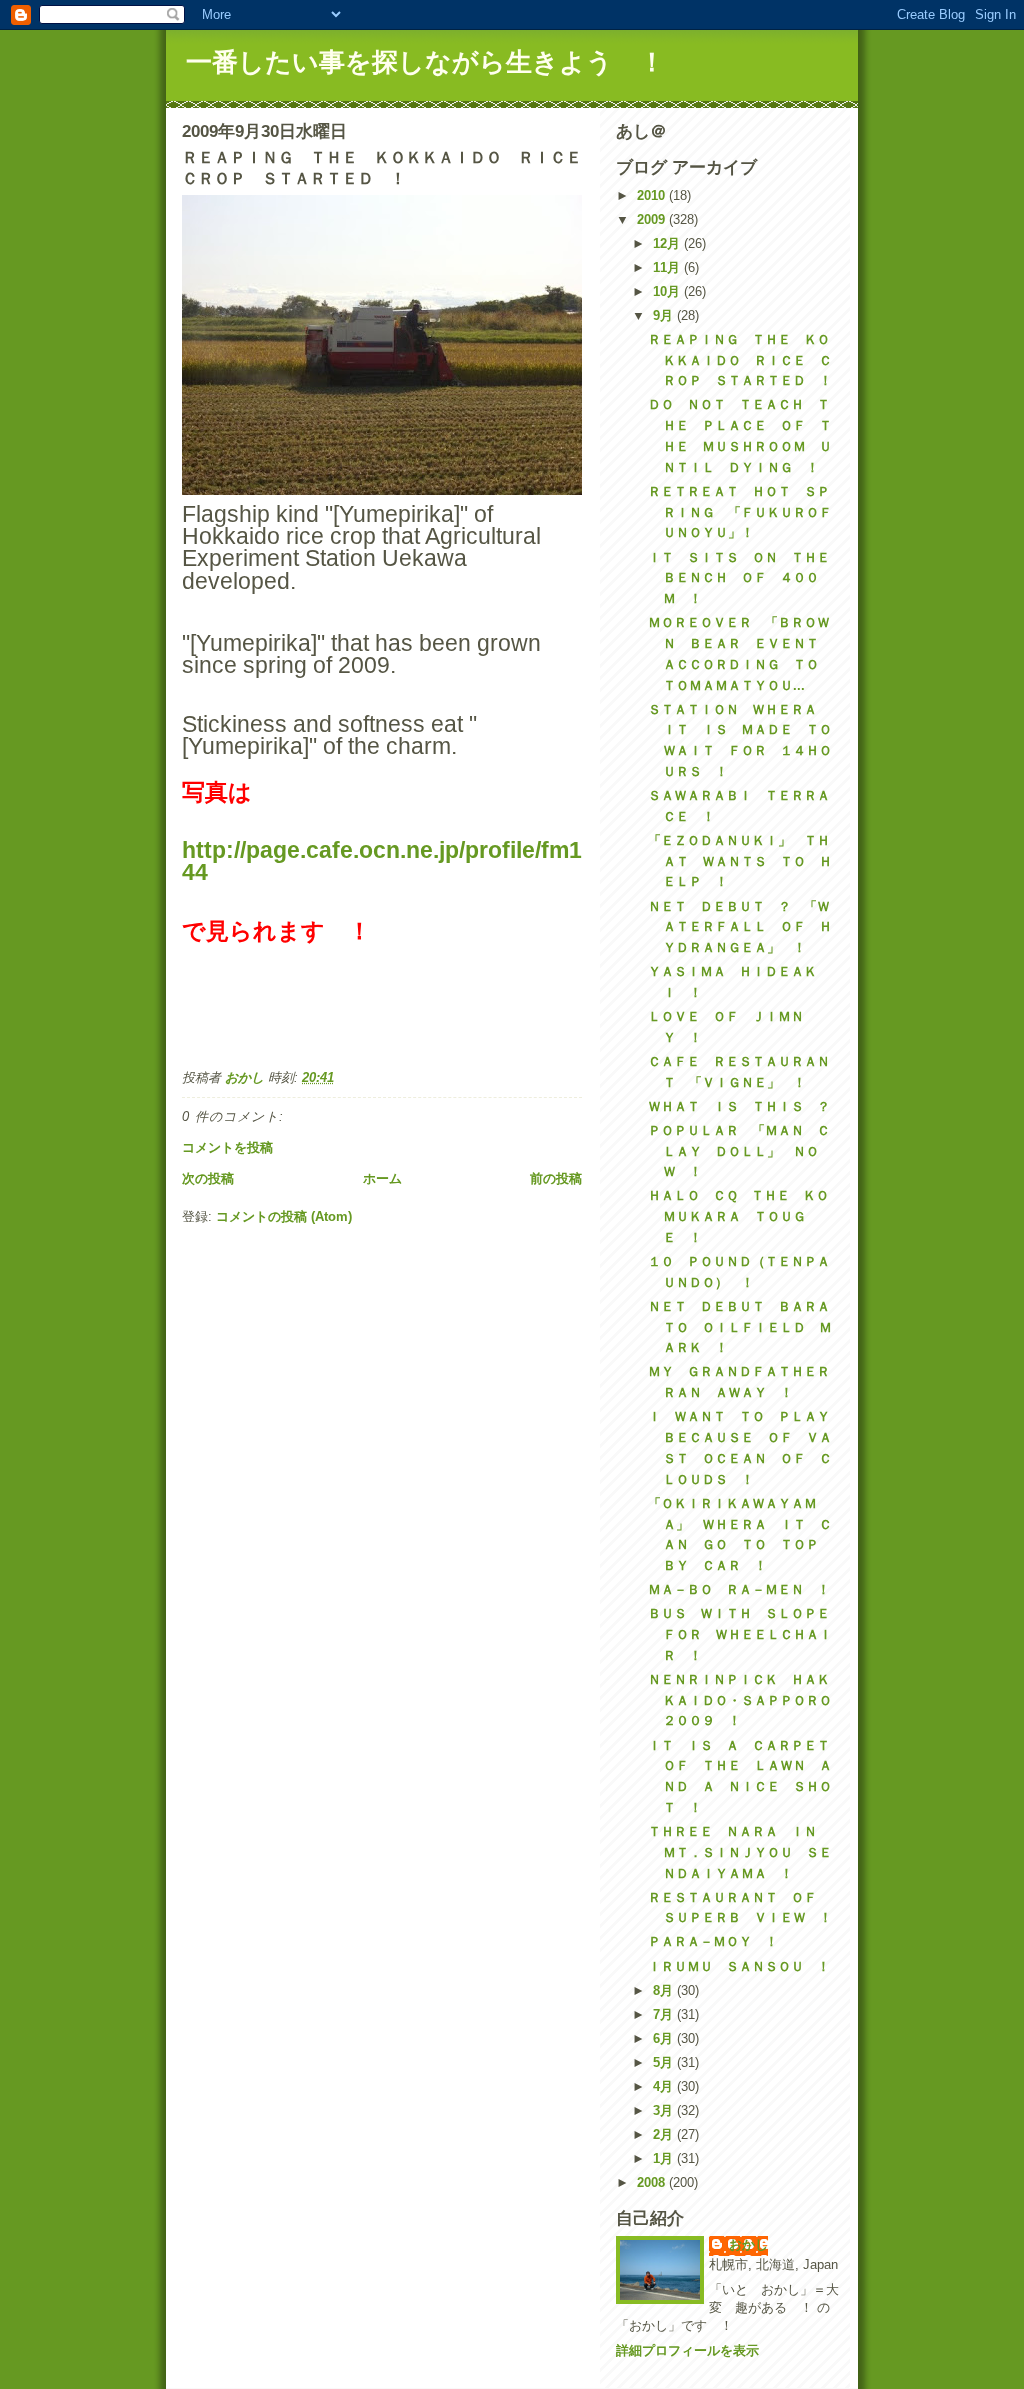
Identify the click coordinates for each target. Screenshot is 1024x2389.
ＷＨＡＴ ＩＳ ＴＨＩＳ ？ (739, 1106)
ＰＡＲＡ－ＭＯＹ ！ (713, 1941)
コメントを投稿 (227, 1147)
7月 (665, 2014)
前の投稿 (556, 1178)
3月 (665, 2110)
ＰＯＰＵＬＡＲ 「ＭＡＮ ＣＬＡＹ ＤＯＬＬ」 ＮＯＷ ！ (739, 1151)
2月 (665, 2134)
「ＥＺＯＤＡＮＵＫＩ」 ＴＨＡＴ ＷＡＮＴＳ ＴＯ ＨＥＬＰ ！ (740, 861)
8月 (665, 1990)
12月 (668, 243)
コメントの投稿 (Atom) (284, 1216)
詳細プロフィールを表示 (687, 2350)
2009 (653, 219)
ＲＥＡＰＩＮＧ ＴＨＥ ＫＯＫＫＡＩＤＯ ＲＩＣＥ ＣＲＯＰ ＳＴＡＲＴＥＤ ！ (740, 360)
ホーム (382, 1178)
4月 (665, 2086)
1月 (665, 2158)
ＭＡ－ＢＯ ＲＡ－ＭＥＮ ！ (739, 1589)
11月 (668, 267)
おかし (748, 2244)
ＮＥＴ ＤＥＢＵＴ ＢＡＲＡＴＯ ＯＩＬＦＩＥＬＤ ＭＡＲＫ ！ (740, 1327)
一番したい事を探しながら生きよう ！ (425, 62)
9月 (665, 315)
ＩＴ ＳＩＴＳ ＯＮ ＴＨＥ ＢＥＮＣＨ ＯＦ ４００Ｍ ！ (745, 578)
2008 (653, 2182)
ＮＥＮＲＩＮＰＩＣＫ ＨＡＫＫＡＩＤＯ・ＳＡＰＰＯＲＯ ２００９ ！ (746, 1700)
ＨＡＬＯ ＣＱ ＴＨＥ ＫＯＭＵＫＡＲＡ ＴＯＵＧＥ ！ (738, 1216)
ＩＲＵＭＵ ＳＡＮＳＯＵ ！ (739, 1966)
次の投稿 (208, 1178)
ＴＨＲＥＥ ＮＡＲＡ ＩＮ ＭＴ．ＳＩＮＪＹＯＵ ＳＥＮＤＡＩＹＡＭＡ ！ (740, 1852)
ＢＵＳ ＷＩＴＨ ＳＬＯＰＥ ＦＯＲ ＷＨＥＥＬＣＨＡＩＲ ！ (745, 1634)
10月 (668, 291)
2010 (653, 195)
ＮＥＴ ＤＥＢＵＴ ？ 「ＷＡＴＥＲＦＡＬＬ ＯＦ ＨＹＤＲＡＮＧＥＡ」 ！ (740, 927)
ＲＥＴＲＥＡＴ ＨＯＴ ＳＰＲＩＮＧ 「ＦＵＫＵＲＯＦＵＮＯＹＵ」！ (740, 512)
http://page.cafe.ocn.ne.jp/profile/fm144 (382, 861)
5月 (665, 2062)
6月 (665, 2038)
